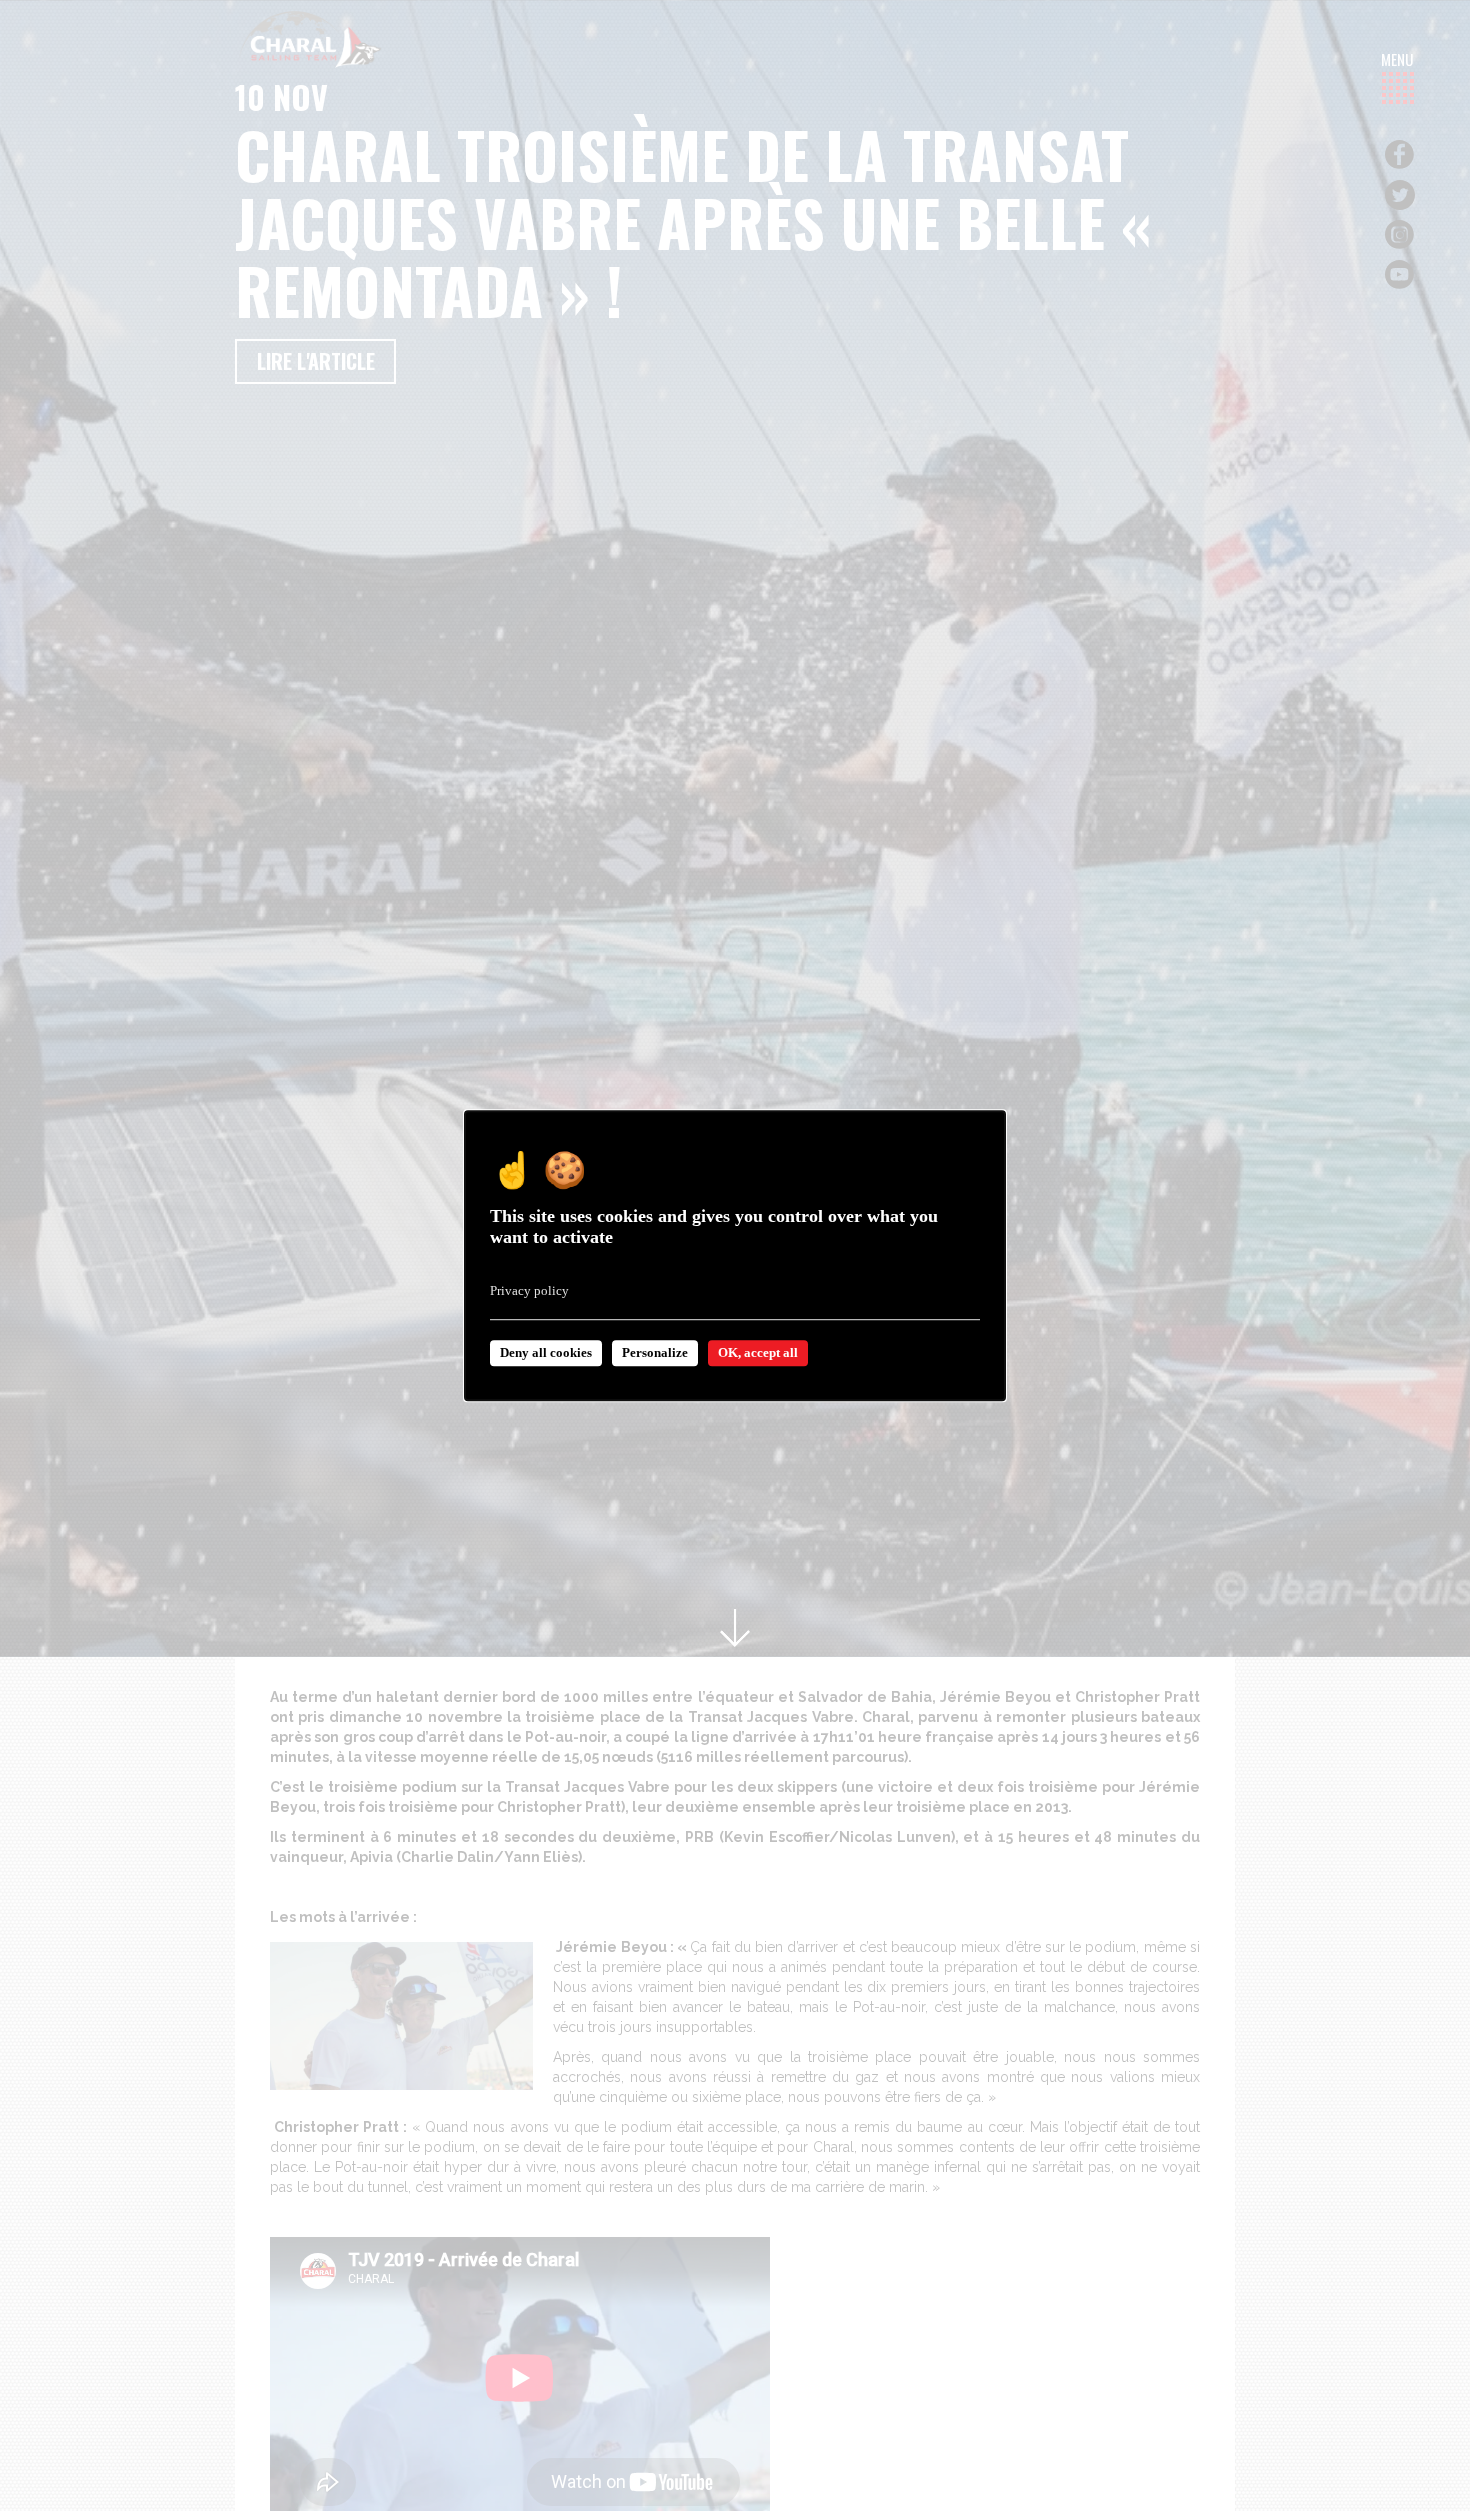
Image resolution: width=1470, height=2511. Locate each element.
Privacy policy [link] (529, 1290)
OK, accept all (758, 1352)
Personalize (655, 1352)
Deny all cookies (546, 1352)
